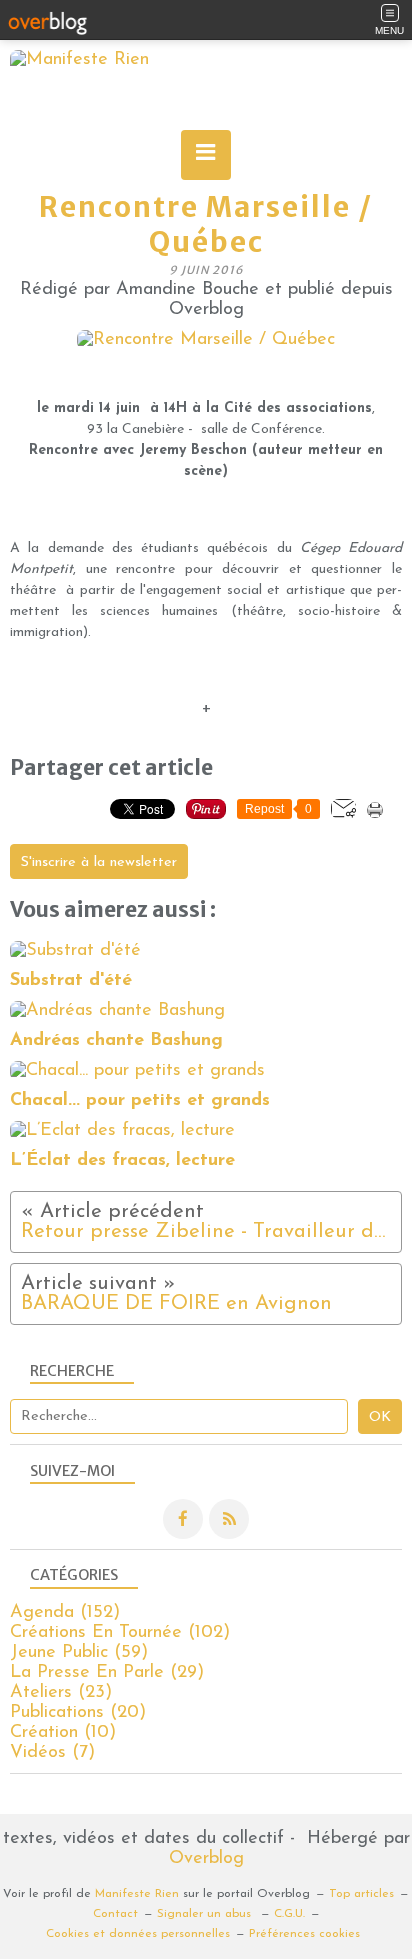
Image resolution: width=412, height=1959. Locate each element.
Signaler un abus (206, 1914)
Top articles (361, 1894)
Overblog (206, 1859)
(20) (78, 1713)
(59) (79, 1653)
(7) (52, 1753)
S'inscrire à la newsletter (99, 862)
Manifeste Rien (137, 1894)
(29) (107, 1673)
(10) (63, 1733)
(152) (65, 1613)
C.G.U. (289, 1914)
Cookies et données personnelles (138, 1934)
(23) (61, 1693)
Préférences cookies (304, 1934)
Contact (115, 1914)
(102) (120, 1633)
